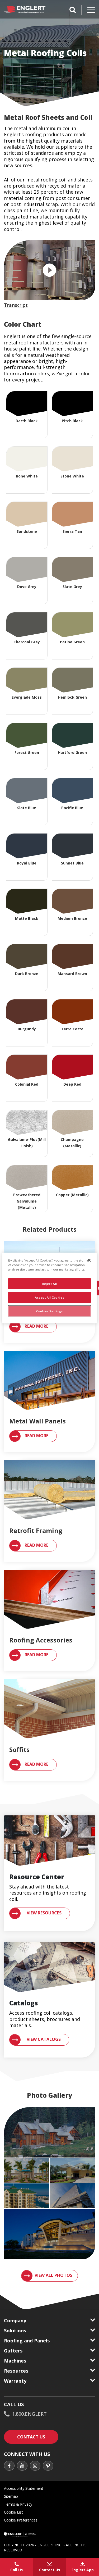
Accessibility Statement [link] (24, 2488)
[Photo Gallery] (49, 2132)
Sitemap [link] (11, 2496)
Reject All (49, 1284)
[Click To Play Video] (49, 270)
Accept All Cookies (49, 1297)
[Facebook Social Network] (9, 2466)
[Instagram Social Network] (35, 2466)
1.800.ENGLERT (29, 2414)
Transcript (16, 305)
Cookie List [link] (13, 2512)
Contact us (38, 2437)
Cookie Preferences (21, 2520)
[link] (49, 1401)
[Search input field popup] (73, 11)
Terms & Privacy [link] (18, 2504)
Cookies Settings (49, 1311)
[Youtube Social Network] (22, 2466)
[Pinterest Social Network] (48, 2466)
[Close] (89, 1260)
